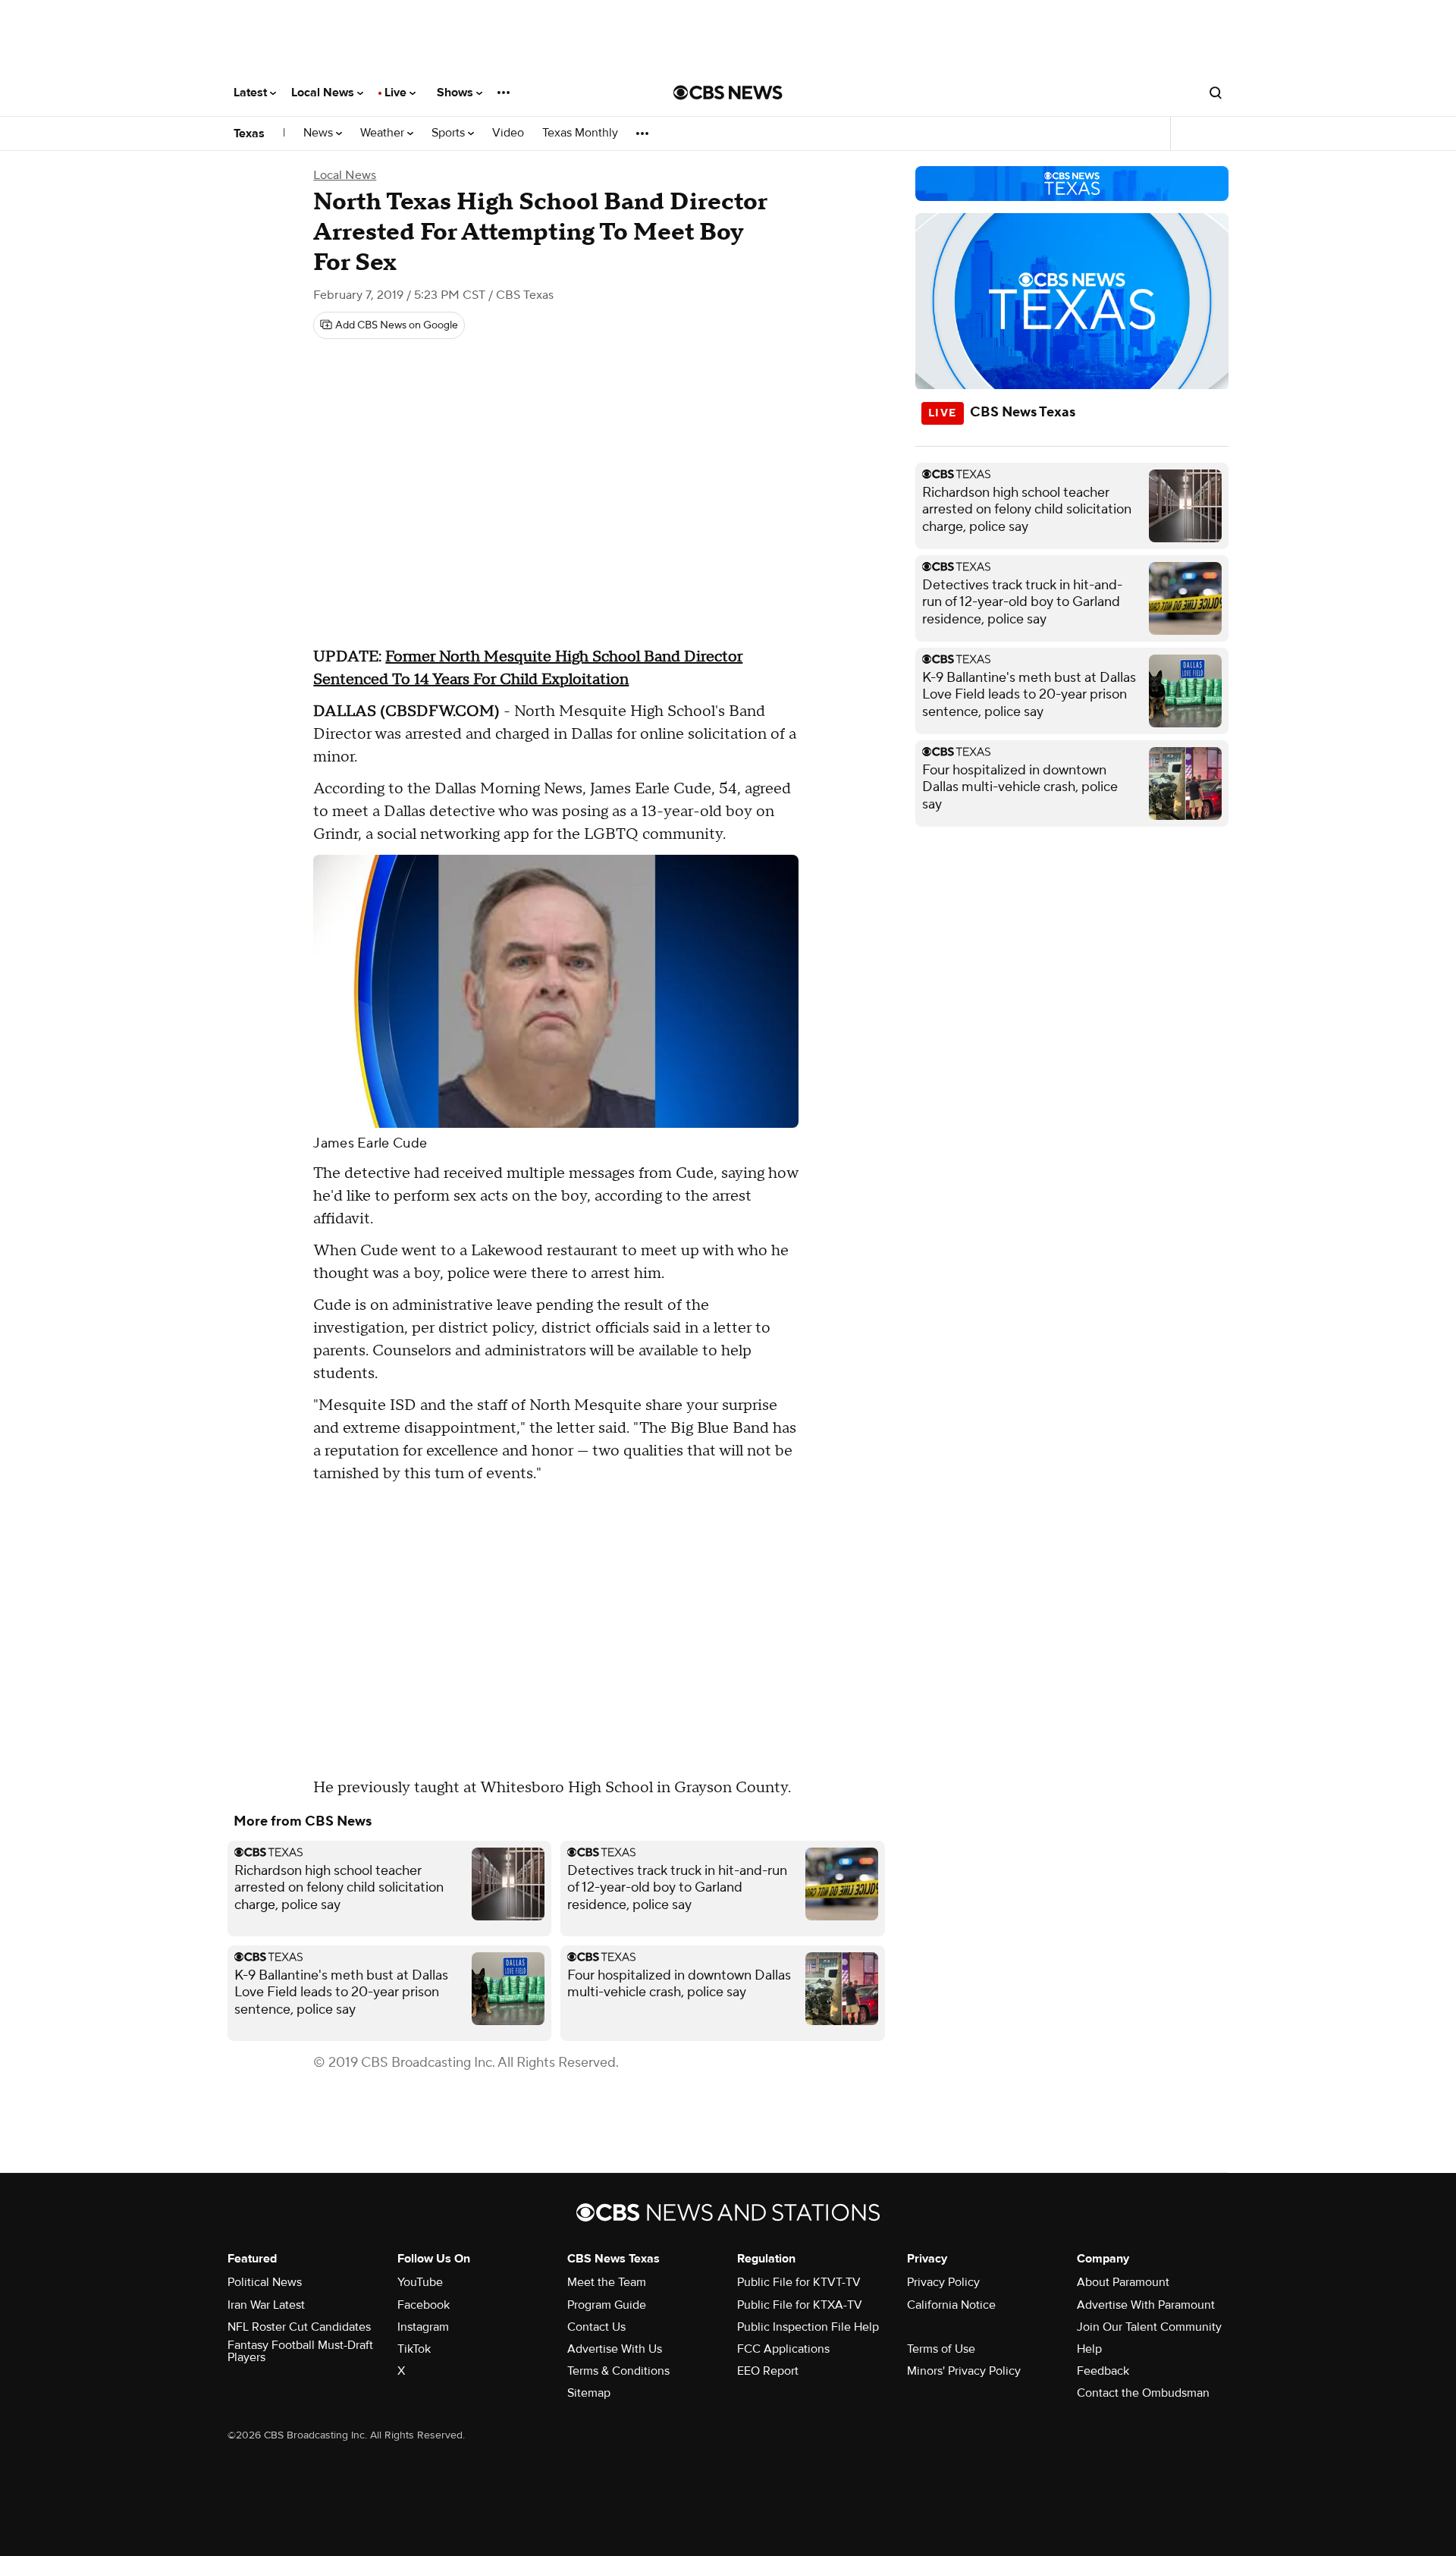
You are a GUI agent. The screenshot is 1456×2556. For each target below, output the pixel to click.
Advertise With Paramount (1146, 2305)
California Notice (951, 2305)
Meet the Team (607, 2282)
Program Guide (607, 2305)
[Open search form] (1216, 93)
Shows (457, 93)
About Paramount (1123, 2282)
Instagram (423, 2327)
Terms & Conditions (618, 2371)
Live (397, 93)
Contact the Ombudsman (1143, 2393)
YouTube (420, 2282)
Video (508, 133)
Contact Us (596, 2327)
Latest (252, 93)
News (320, 133)
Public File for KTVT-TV (799, 2282)
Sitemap (589, 2393)
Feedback (1103, 2371)
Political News (265, 2282)
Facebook (424, 2305)
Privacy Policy (943, 2282)
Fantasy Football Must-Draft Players (300, 2351)
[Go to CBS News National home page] (728, 93)
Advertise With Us (615, 2349)
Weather (384, 133)
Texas (249, 133)
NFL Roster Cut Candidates (299, 2327)
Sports (450, 133)
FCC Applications (783, 2349)
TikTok (414, 2349)
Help (1089, 2349)
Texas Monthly (580, 133)
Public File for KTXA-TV (800, 2305)
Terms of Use (941, 2349)
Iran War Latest (266, 2305)
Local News (324, 93)
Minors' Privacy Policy (964, 2371)
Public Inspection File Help (808, 2327)
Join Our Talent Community (1149, 2327)
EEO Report (768, 2371)
